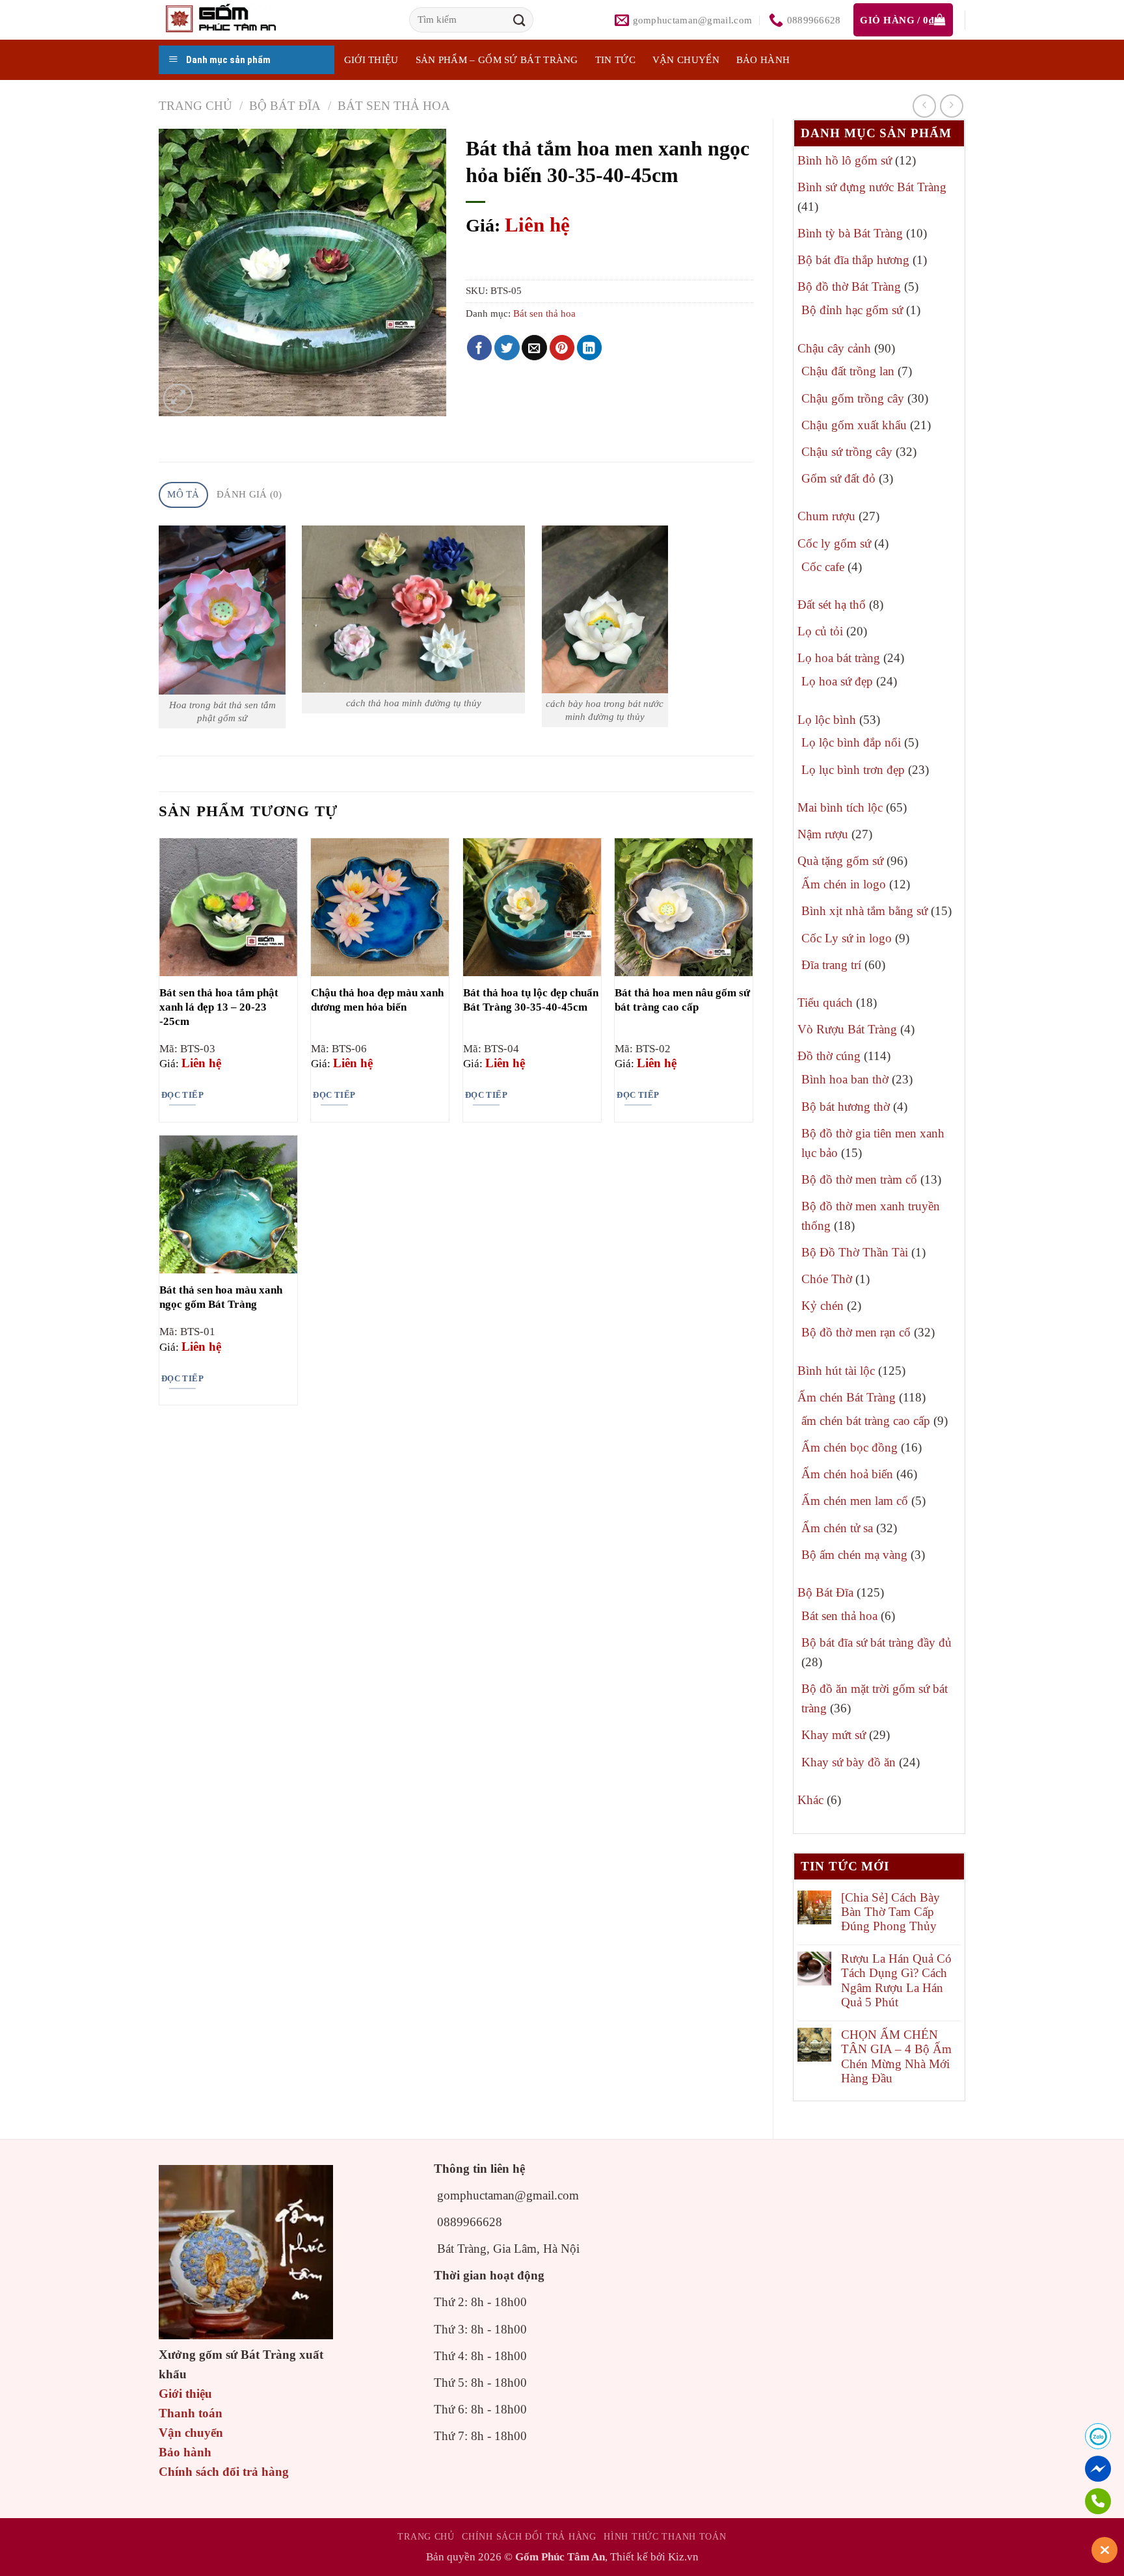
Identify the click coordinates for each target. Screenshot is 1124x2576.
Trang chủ (195, 106)
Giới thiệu (185, 2394)
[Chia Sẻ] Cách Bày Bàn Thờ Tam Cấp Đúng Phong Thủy (890, 1912)
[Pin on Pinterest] (562, 348)
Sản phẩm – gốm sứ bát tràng (497, 60)
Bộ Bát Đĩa (285, 106)
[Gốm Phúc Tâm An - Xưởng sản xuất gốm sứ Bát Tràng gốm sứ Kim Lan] (234, 20)
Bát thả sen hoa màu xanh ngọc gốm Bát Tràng (221, 1297)
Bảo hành (763, 60)
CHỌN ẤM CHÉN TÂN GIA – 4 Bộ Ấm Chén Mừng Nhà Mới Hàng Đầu (896, 2056)
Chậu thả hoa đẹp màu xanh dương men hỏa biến (377, 1000)
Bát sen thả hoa (394, 106)
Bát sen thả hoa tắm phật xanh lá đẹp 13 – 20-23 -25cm (219, 1007)
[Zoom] (178, 398)
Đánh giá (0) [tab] (249, 494)
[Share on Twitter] (507, 348)
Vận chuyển (686, 60)
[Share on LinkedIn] (590, 348)
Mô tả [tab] (183, 494)
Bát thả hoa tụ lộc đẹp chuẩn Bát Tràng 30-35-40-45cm (531, 1000)
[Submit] (519, 20)
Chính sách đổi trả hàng (224, 2472)
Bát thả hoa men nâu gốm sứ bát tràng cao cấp (682, 1000)
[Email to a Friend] (534, 348)
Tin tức (615, 60)
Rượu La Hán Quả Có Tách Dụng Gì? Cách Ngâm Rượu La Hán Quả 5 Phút (896, 1980)
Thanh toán (191, 2413)
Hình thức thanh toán (665, 2536)
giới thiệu (371, 60)
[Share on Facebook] (480, 348)
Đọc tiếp (182, 1095)
